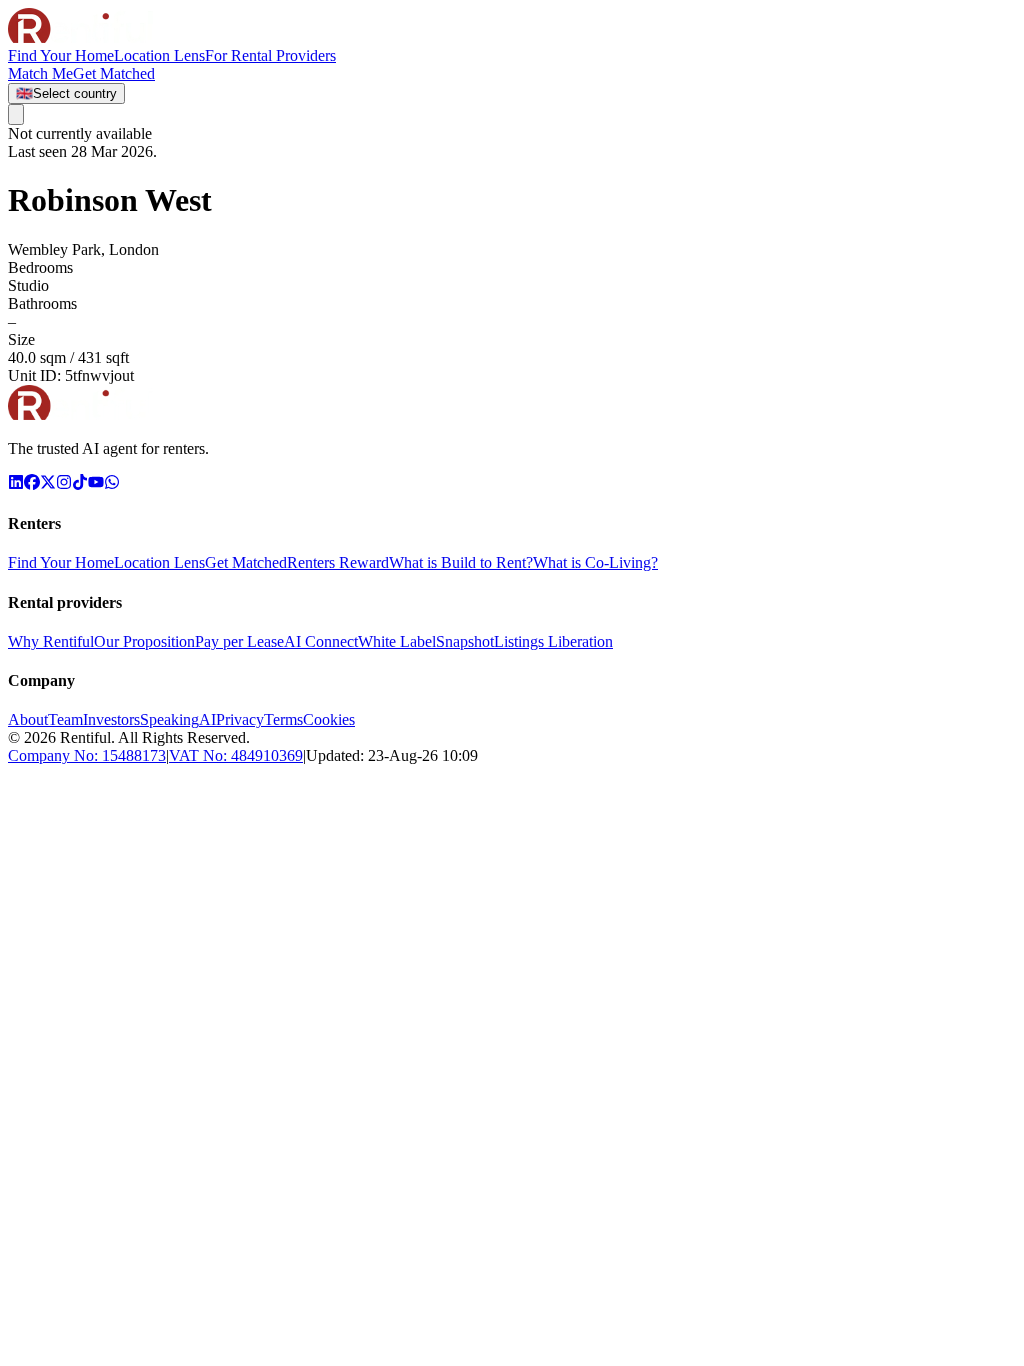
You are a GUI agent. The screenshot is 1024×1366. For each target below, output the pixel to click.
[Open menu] (16, 114)
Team (65, 719)
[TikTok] (80, 484)
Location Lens (159, 55)
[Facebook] (32, 484)
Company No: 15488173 (87, 755)
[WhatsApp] (112, 484)
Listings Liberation (553, 641)
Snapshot (465, 641)
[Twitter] (48, 484)
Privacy (240, 719)
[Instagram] (64, 484)
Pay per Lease (239, 641)
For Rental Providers (270, 55)
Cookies (329, 719)
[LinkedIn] (16, 484)
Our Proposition (144, 641)
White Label (397, 641)
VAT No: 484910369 (236, 755)
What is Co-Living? (595, 562)
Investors (111, 719)
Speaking (169, 719)
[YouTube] (96, 484)
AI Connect (321, 641)
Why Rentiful (51, 641)
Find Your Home (61, 55)
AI (207, 719)
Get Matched (246, 562)
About (28, 719)
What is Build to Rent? (461, 562)
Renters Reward (338, 562)
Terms (283, 719)
